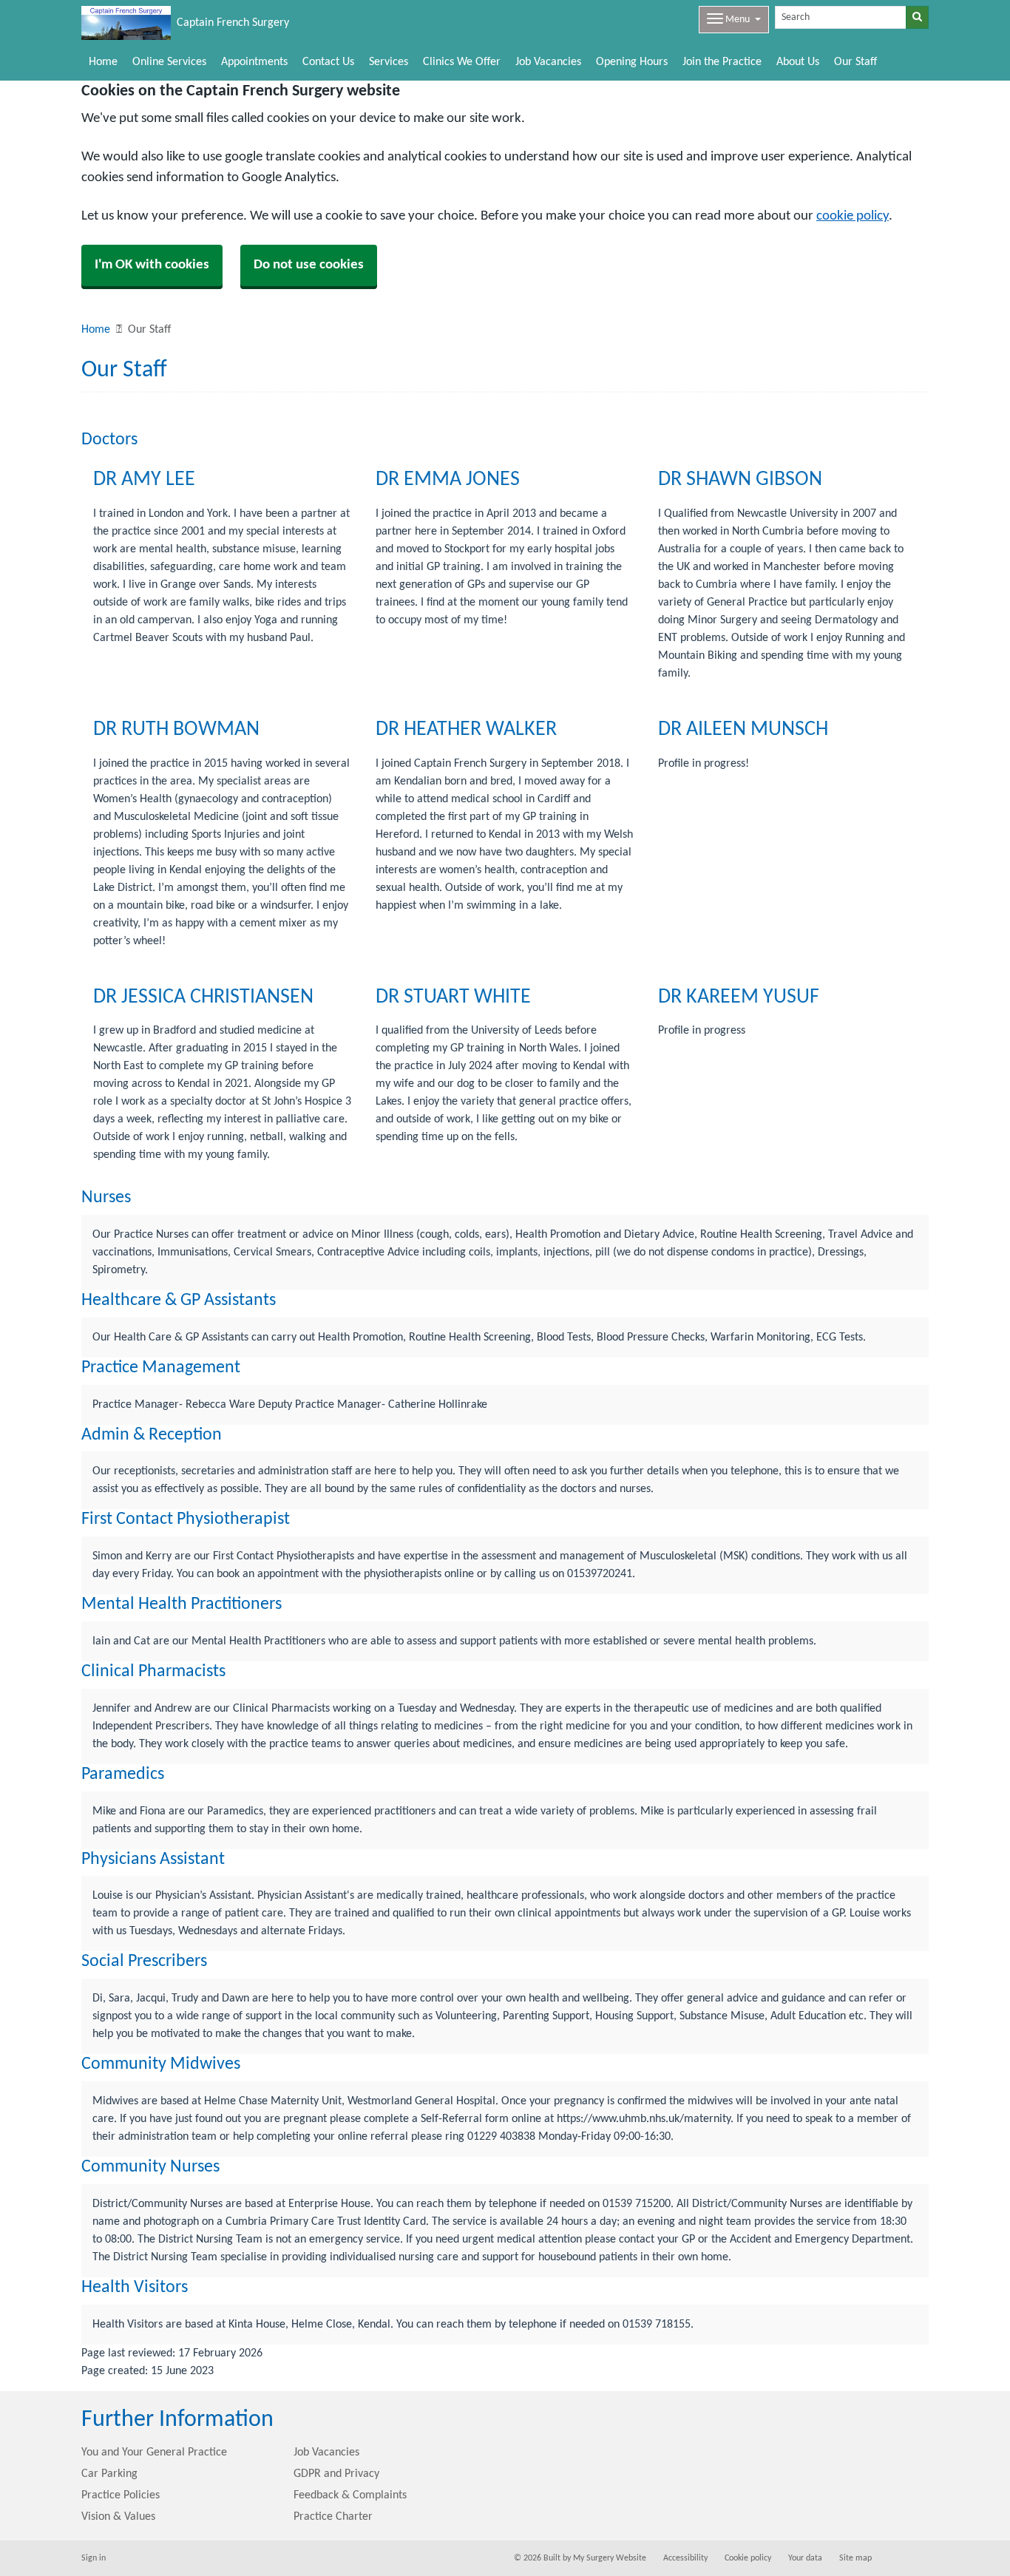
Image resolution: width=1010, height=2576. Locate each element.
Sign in (94, 2558)
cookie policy (853, 216)
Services (389, 62)
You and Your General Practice (154, 2453)
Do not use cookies (309, 265)
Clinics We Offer (462, 62)
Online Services (169, 62)
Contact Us (328, 62)
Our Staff (855, 62)
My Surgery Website (610, 2558)
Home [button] (103, 62)
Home (96, 330)
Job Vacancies (548, 62)
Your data (805, 2558)
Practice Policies (121, 2495)
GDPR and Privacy (336, 2474)
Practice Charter (333, 2517)
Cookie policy (748, 2558)
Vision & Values (118, 2517)
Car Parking (109, 2474)
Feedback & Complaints (350, 2495)
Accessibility (685, 2558)
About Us (798, 62)
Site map (855, 2558)
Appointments (254, 62)
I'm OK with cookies (152, 265)
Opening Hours (632, 62)
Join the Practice (722, 62)
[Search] (917, 17)
